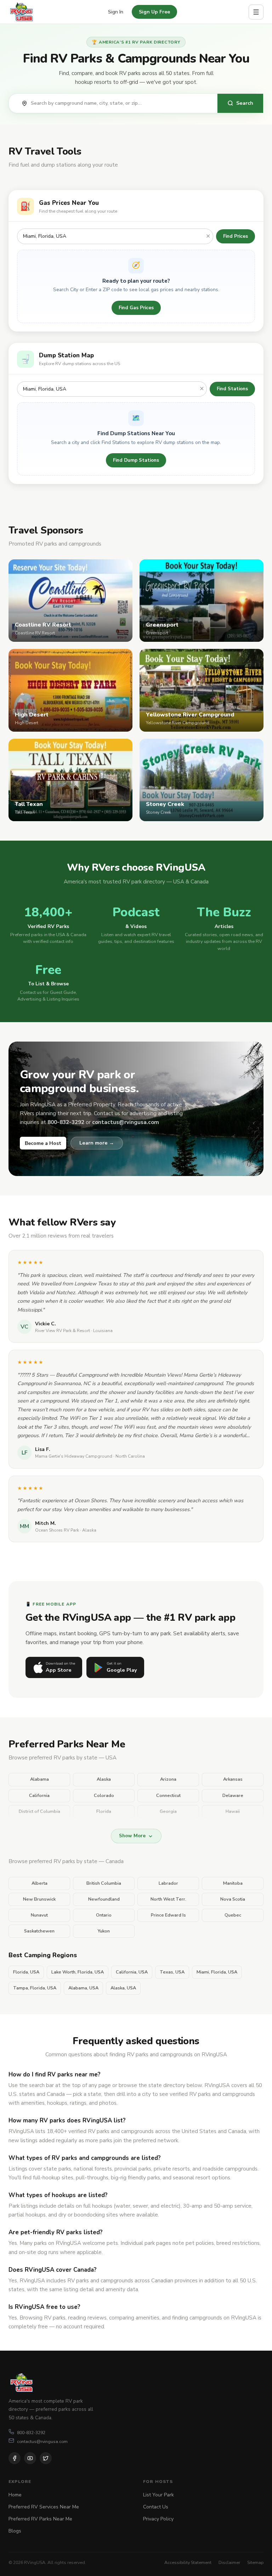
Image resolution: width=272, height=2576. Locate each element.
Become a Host (43, 1143)
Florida (104, 1811)
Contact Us (156, 2507)
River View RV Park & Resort (63, 1331)
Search (245, 103)
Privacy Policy (158, 2519)
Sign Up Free (154, 12)
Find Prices (236, 236)
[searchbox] (120, 103)
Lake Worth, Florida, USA (78, 1972)
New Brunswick (39, 1899)
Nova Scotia (233, 1899)
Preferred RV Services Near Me (44, 2507)
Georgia (168, 1811)
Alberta (39, 1883)
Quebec (233, 1915)
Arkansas (233, 1779)
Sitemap (255, 2562)
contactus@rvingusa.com (42, 2441)
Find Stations (232, 389)
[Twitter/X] (46, 2458)
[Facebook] (15, 2458)
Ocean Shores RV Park (57, 1530)
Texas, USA (172, 1972)
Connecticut (168, 1796)
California (39, 1796)
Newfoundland (104, 1899)
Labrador (168, 1883)
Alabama (39, 1779)
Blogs (15, 2531)
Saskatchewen (39, 1931)
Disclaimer (229, 2562)
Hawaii (233, 1811)
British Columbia (104, 1883)
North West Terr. (168, 1899)
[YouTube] (30, 2458)
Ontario (104, 1915)
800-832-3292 (31, 2433)
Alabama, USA (83, 1988)
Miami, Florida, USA (217, 1972)
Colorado (104, 1796)
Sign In (116, 12)
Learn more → (97, 1143)
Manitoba (233, 1883)
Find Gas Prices (136, 308)
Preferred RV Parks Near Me (40, 2519)
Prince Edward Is (168, 1915)
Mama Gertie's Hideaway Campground (74, 1456)
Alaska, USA (123, 1988)
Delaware (233, 1796)
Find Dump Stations (136, 460)
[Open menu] (256, 12)
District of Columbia (39, 1811)
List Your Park (158, 2495)
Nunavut (39, 1915)
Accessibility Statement (188, 2562)
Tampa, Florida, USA (35, 1988)
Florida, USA (26, 1972)
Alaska (104, 1779)
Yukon (104, 1931)
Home (15, 2495)
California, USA (132, 1972)
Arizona (168, 1779)
